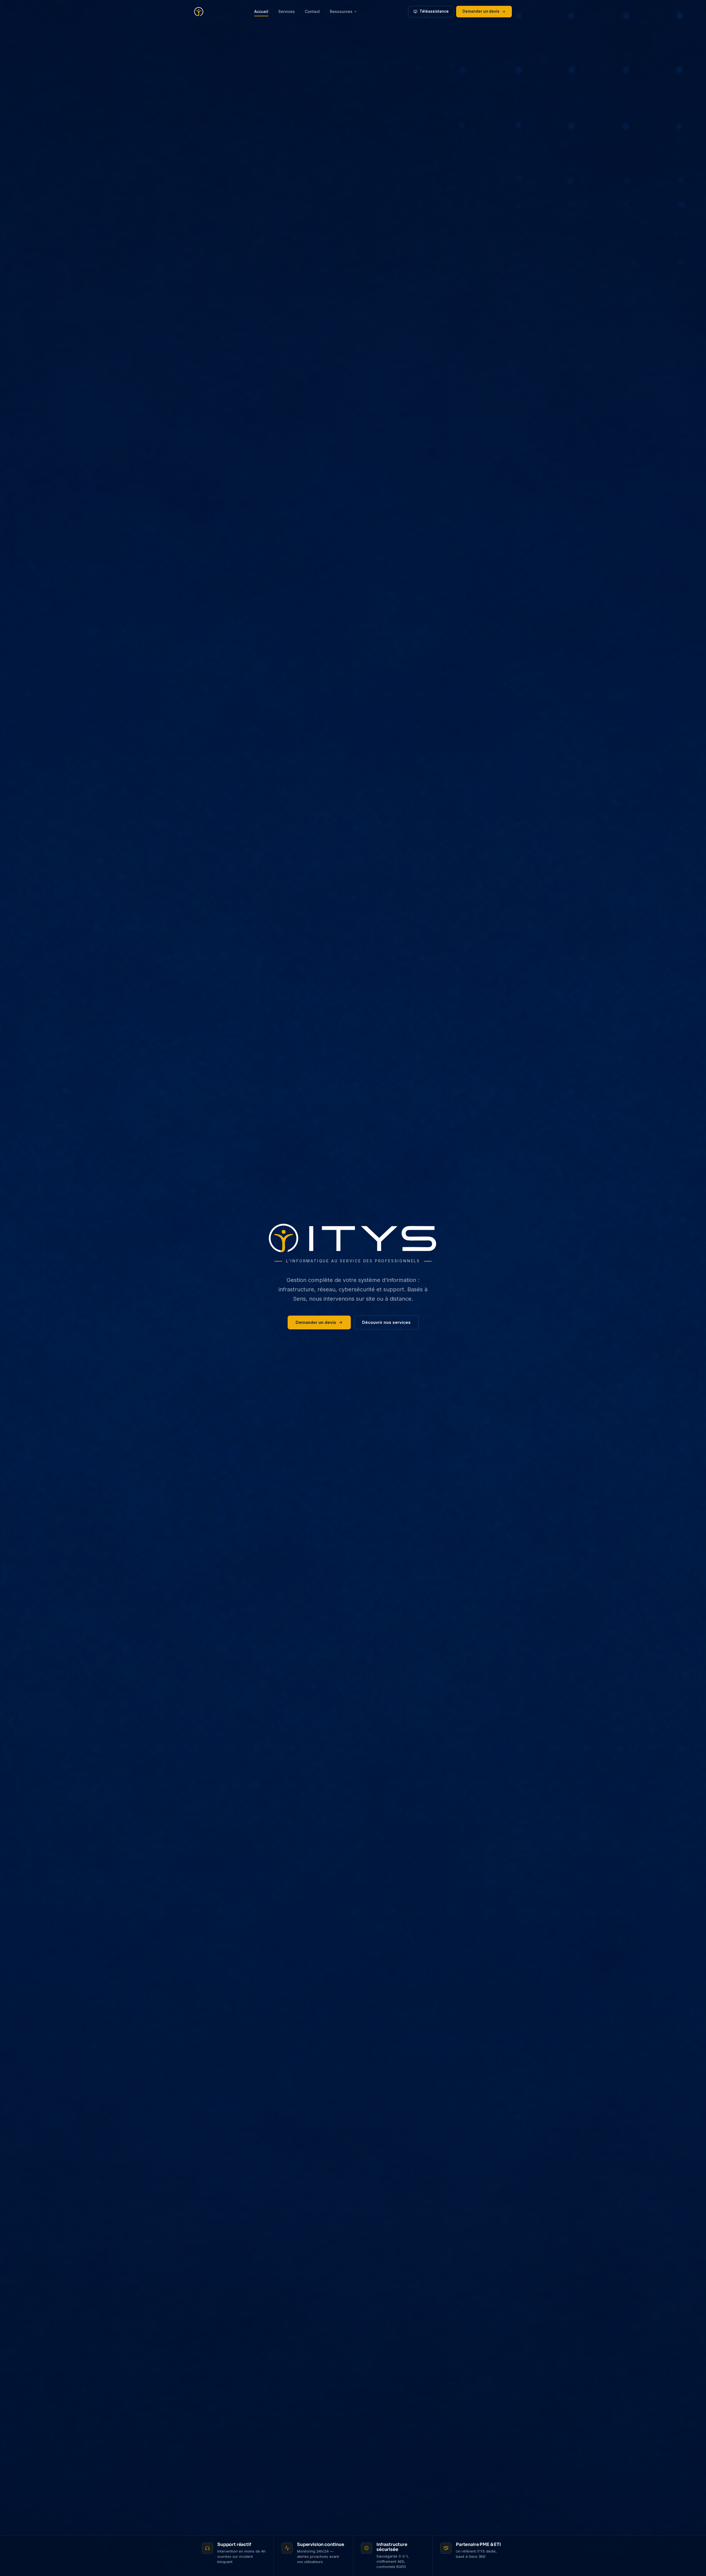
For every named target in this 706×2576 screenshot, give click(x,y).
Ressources (341, 11)
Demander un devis (481, 11)
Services (287, 11)
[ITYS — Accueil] (199, 12)
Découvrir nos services (386, 1322)
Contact (312, 11)
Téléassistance (434, 11)
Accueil (261, 11)
